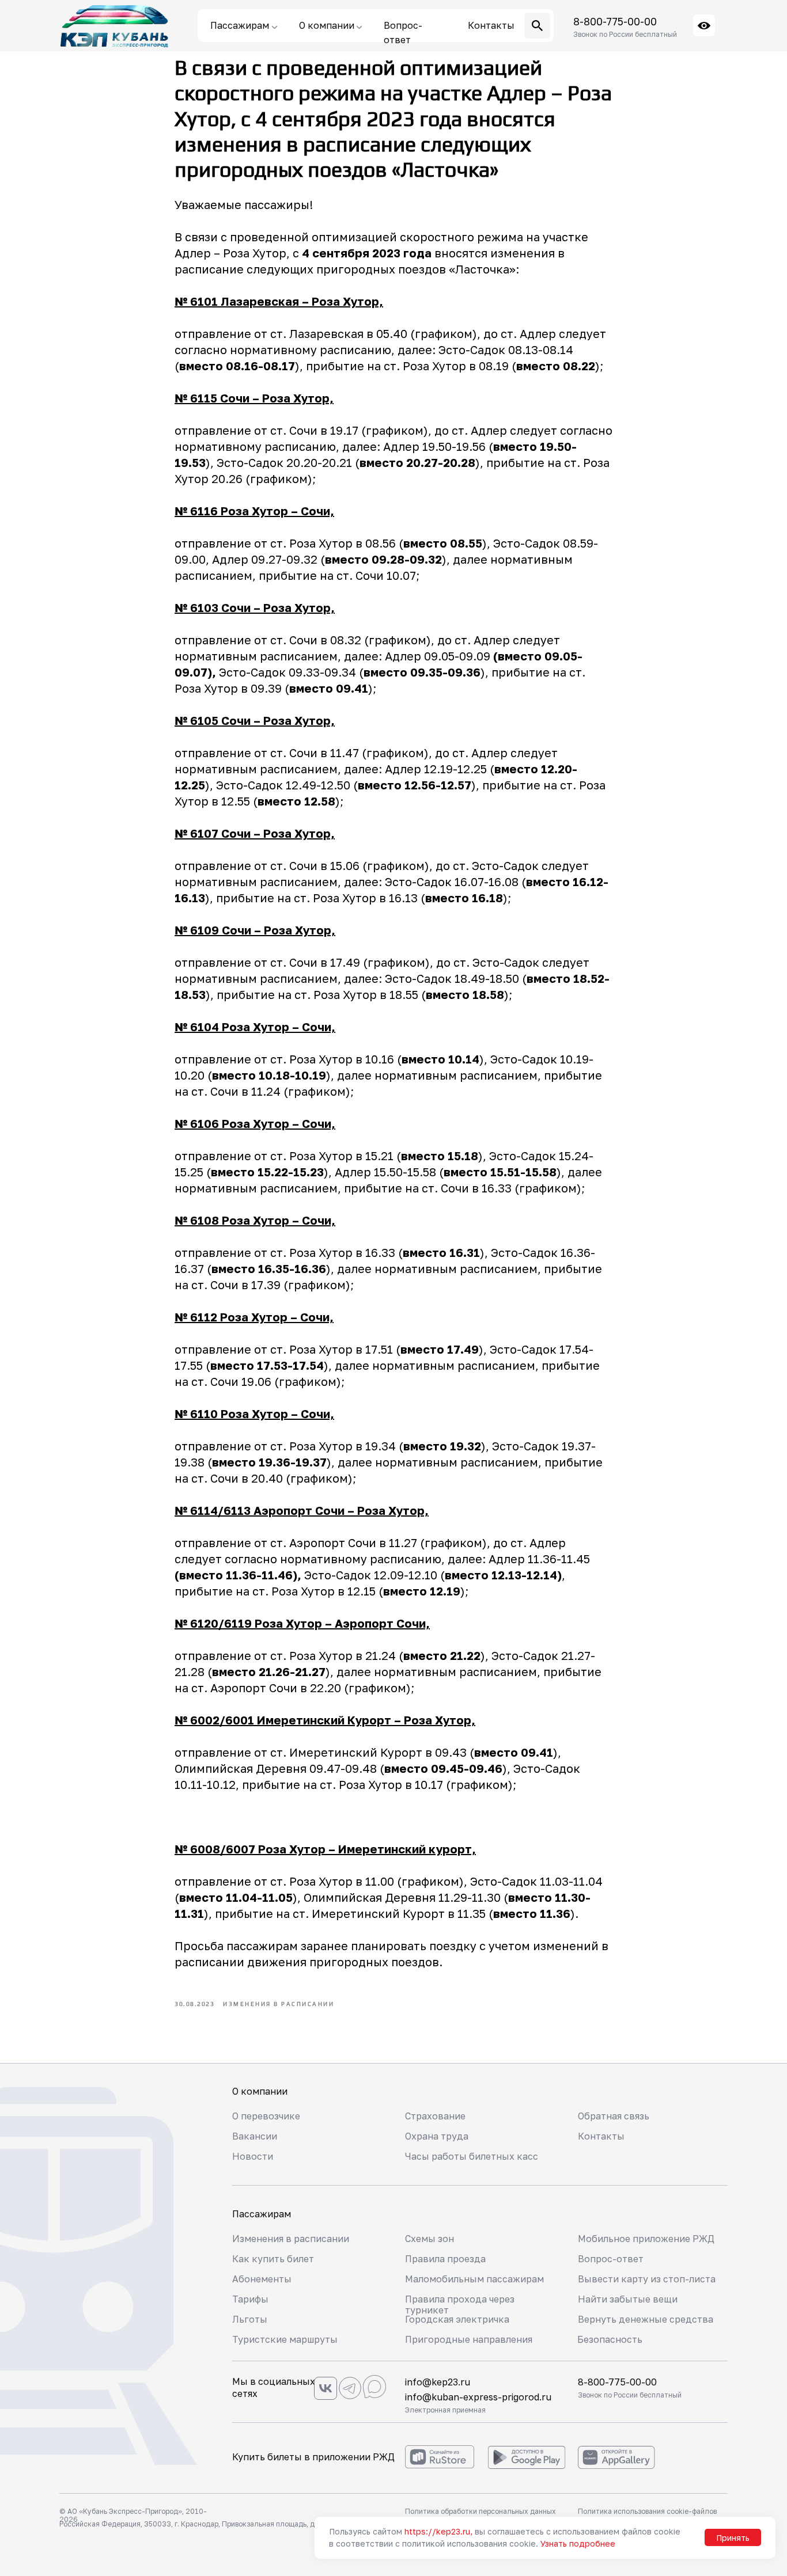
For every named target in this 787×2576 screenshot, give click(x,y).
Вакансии (255, 2136)
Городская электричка (457, 2319)
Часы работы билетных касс (472, 2156)
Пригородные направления (469, 2339)
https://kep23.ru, (438, 2531)
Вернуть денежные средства (646, 2319)
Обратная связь (614, 2116)
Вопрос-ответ (611, 2259)
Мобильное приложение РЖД (646, 2239)
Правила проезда (445, 2259)
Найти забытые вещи (628, 2299)
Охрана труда (437, 2136)
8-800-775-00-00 (615, 21)
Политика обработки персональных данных (480, 2511)
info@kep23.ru (438, 2382)
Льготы (250, 2319)
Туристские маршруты (285, 2339)
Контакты (601, 2136)
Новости (253, 2156)
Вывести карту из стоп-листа (647, 2279)
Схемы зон (430, 2239)
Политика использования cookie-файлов (647, 2511)
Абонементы (262, 2279)
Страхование (435, 2116)
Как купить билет (273, 2259)
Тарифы (250, 2299)
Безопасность (610, 2339)
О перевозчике (266, 2116)
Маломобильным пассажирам (474, 2279)
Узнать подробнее (578, 2543)
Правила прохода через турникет (460, 2305)
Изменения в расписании (291, 2239)
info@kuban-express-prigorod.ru (478, 2397)
